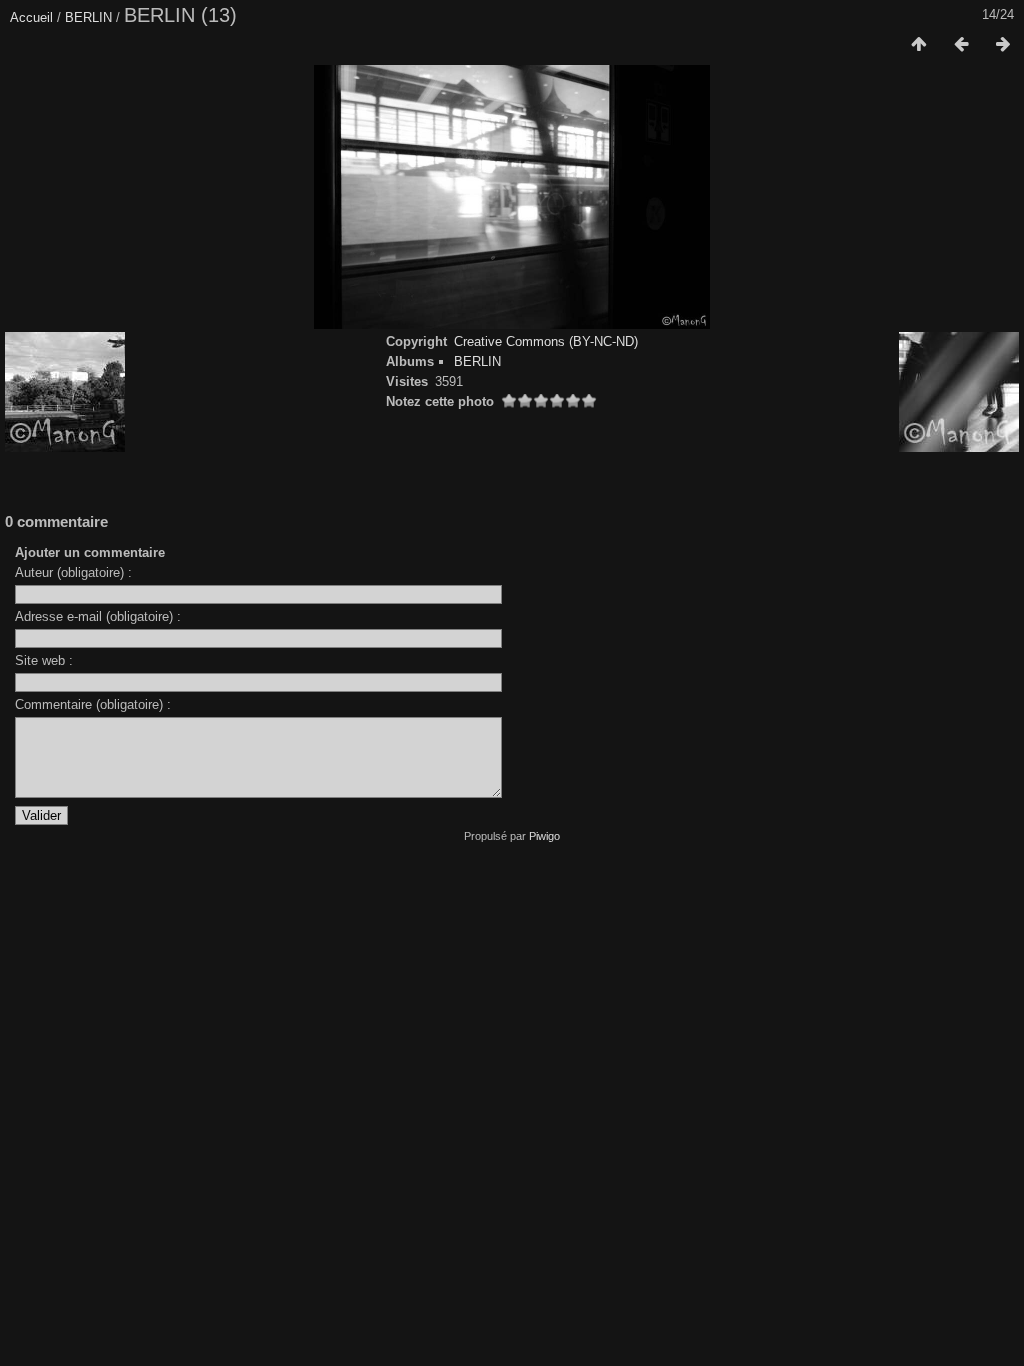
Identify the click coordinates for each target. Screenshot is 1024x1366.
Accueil (31, 17)
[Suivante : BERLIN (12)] (1003, 45)
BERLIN (88, 17)
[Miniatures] (919, 45)
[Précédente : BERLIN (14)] (961, 45)
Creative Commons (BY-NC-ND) (546, 341)
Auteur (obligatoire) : (73, 572)
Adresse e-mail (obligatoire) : (98, 616)
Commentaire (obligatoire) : (93, 704)
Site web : (44, 660)
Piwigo (544, 836)
